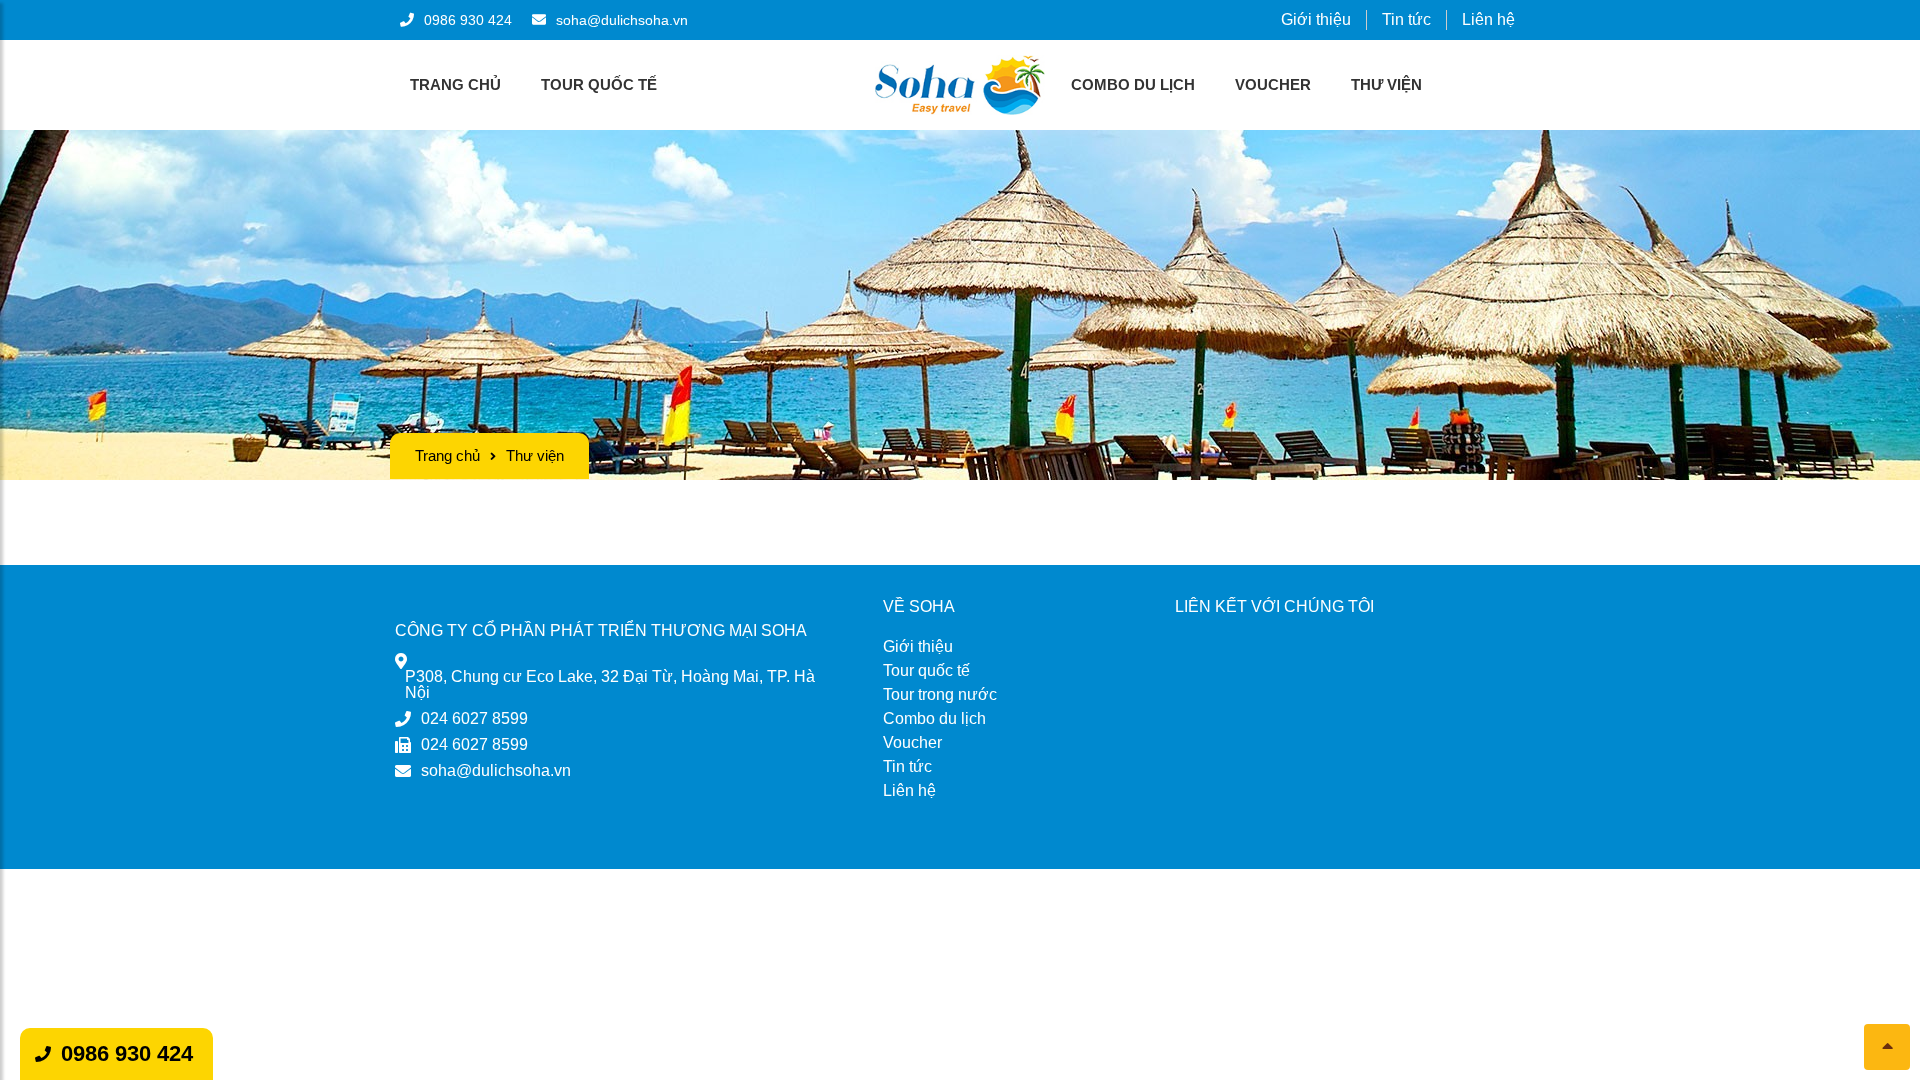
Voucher (1273, 84)
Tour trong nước (940, 694)
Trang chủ (455, 84)
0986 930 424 (127, 1053)
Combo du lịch (1133, 84)
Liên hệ (1488, 19)
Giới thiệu (1316, 19)
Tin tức (1406, 19)
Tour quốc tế (599, 84)
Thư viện (1386, 84)
